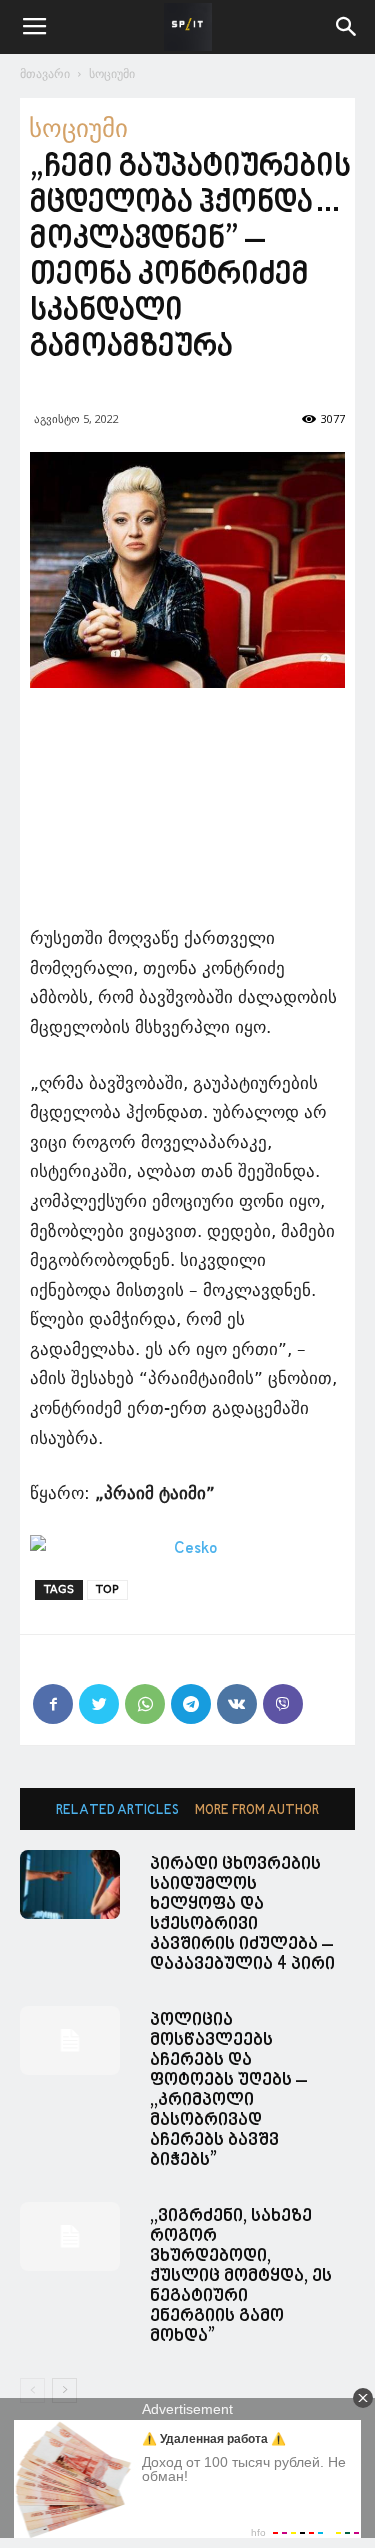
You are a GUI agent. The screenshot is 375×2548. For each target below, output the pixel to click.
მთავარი (45, 73)
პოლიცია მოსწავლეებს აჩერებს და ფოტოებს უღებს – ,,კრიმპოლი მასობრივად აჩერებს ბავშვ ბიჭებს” (228, 2090)
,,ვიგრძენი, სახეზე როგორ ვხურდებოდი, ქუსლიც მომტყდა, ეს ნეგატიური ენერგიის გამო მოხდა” (241, 2276)
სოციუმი (112, 73)
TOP (107, 1589)
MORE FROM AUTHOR (257, 1810)
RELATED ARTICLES (117, 1810)
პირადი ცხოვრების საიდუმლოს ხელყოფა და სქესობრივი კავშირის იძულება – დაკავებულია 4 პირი (242, 1914)
